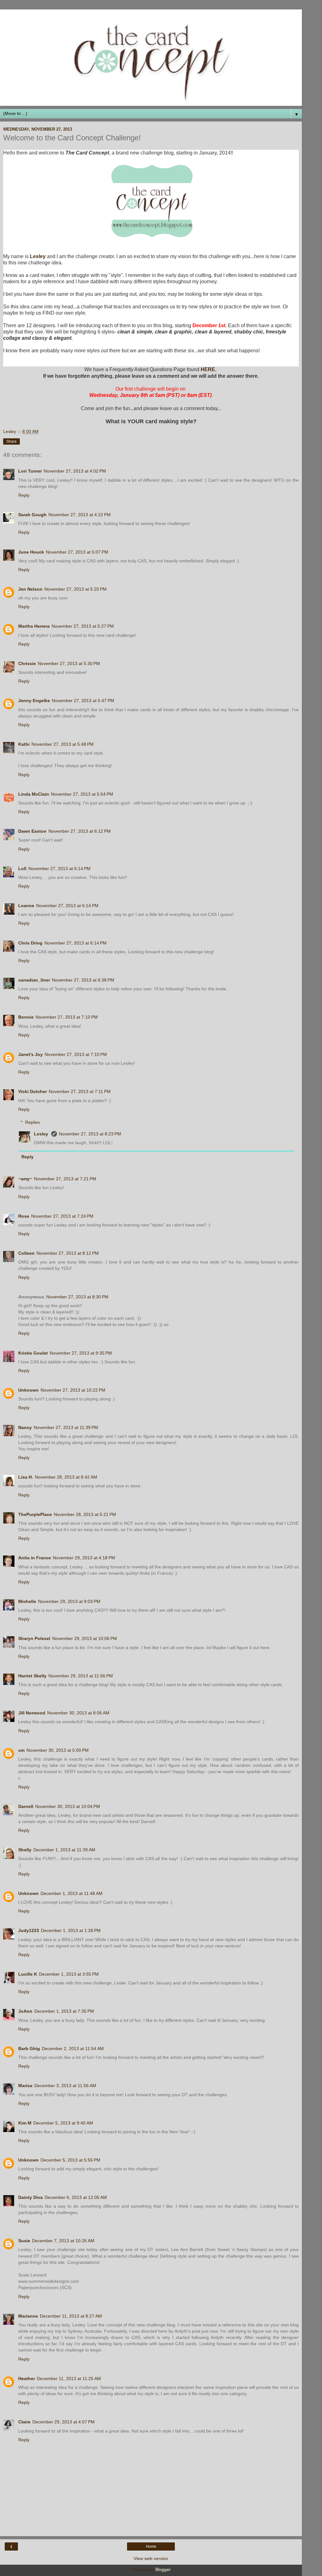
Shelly (25, 1850)
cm (21, 1750)
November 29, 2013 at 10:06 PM (85, 1638)
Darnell (26, 1806)
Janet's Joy (31, 1054)
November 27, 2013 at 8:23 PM (90, 1134)
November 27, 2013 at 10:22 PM (73, 1390)
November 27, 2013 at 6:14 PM (59, 869)
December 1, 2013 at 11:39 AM (64, 1850)
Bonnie (26, 1017)
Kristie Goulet (33, 1353)
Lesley (38, 256)
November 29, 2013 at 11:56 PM (81, 1676)
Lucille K (28, 1974)
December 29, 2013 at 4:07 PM (64, 2422)
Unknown (28, 1390)
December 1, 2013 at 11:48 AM (72, 1893)
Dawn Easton (32, 831)
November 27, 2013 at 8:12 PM (68, 1253)
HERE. (208, 369)
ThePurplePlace (35, 1514)
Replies (33, 1122)
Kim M (25, 2123)
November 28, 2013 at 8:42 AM (66, 1477)
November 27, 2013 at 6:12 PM (80, 831)
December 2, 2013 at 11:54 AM (73, 2048)
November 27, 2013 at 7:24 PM (62, 1216)
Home (151, 2546)
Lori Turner (30, 471)
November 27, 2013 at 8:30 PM (77, 1297)
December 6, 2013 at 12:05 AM (76, 2197)
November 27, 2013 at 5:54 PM (82, 794)
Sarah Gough (32, 515)
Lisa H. (26, 1477)
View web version (151, 2558)
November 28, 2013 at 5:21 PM (85, 1514)
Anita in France (35, 1558)
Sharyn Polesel (34, 1638)
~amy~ (25, 1179)
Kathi (24, 744)
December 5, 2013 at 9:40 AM (63, 2123)
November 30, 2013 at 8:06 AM (78, 1713)
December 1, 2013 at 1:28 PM (71, 1930)
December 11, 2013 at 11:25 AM (69, 2378)
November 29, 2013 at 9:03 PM (69, 1601)
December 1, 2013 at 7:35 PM (64, 2011)
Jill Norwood (32, 1713)
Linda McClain (34, 794)
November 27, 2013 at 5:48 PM (63, 744)
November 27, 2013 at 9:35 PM (81, 1353)
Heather (27, 2378)
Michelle (27, 1601)
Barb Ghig (29, 2048)
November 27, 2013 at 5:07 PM (77, 552)
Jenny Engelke (34, 701)
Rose (24, 1216)
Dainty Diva (31, 2197)
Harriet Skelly (32, 1676)
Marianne (28, 2316)
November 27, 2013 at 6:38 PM (83, 980)
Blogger (163, 2569)
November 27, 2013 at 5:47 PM (83, 701)
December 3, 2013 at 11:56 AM (65, 2086)
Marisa (25, 2086)
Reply (24, 495)
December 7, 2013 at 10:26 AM (63, 2241)
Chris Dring (30, 943)
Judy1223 (29, 1930)
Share (11, 441)
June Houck (31, 552)
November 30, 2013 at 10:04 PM (68, 1806)
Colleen (26, 1253)
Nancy (25, 1427)
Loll (22, 869)
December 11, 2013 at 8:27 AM (71, 2316)
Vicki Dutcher (33, 1091)
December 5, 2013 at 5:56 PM (70, 2160)
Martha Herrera (34, 626)
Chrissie (27, 663)
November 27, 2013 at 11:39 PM (66, 1427)
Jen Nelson (30, 589)
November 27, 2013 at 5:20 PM (75, 589)
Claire (24, 2422)
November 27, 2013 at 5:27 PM (83, 626)
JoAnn (25, 2011)
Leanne (26, 906)
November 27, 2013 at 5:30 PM (69, 663)
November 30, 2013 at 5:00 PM (58, 1750)
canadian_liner (34, 980)
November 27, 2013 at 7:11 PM (80, 1091)
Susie (24, 2241)
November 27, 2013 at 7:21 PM (65, 1179)
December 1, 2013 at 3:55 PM (69, 1974)
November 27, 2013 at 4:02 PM (75, 471)
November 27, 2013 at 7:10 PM (67, 1017)
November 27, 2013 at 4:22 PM (80, 515)
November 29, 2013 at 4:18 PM (84, 1558)
